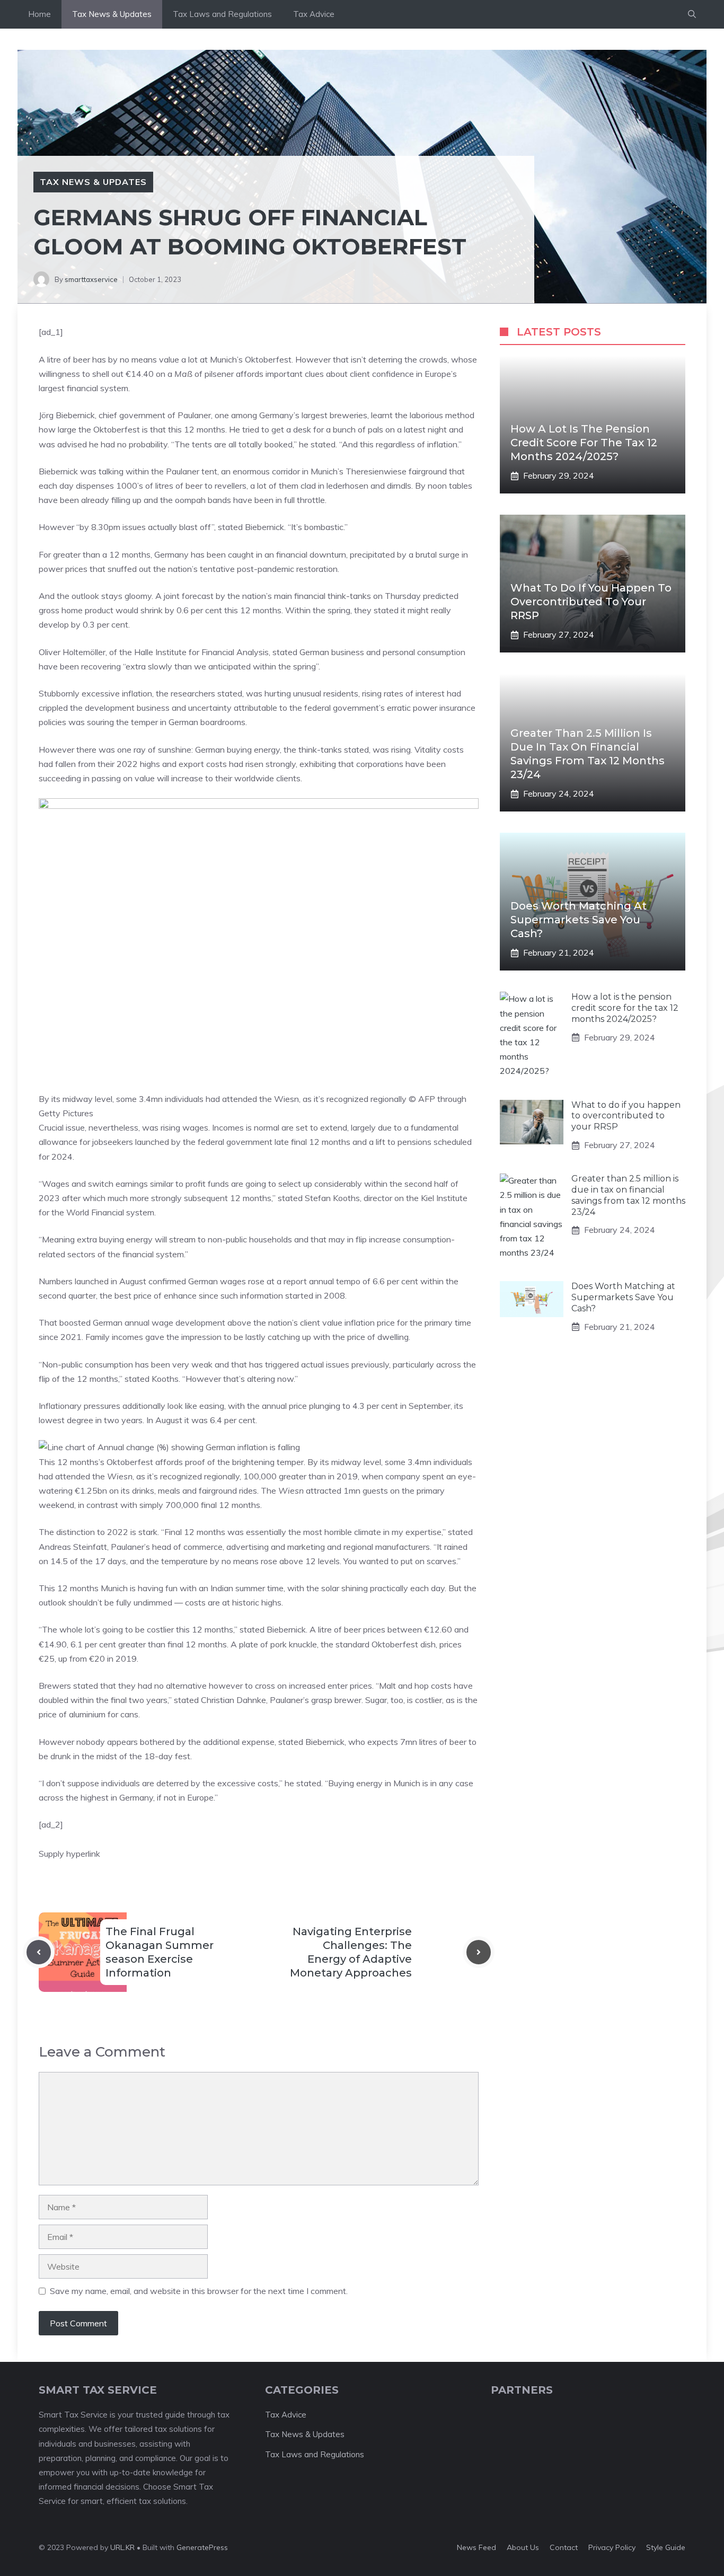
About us (523, 2547)
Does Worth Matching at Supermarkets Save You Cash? (579, 920)
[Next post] (479, 1952)
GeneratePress (202, 2547)
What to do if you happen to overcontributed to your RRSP (591, 602)
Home (39, 14)
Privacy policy (612, 2547)
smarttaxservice (91, 279)
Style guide (666, 2547)
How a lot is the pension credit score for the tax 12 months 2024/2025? (584, 443)
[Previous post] (39, 1952)
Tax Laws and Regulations (222, 14)
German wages (217, 1281)
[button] (692, 14)
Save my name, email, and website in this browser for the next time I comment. (199, 2291)
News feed (476, 2547)
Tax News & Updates (112, 14)
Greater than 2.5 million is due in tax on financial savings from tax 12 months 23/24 (628, 1195)
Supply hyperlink (69, 1854)
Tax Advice (314, 14)
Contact (564, 2547)
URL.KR (122, 2547)
